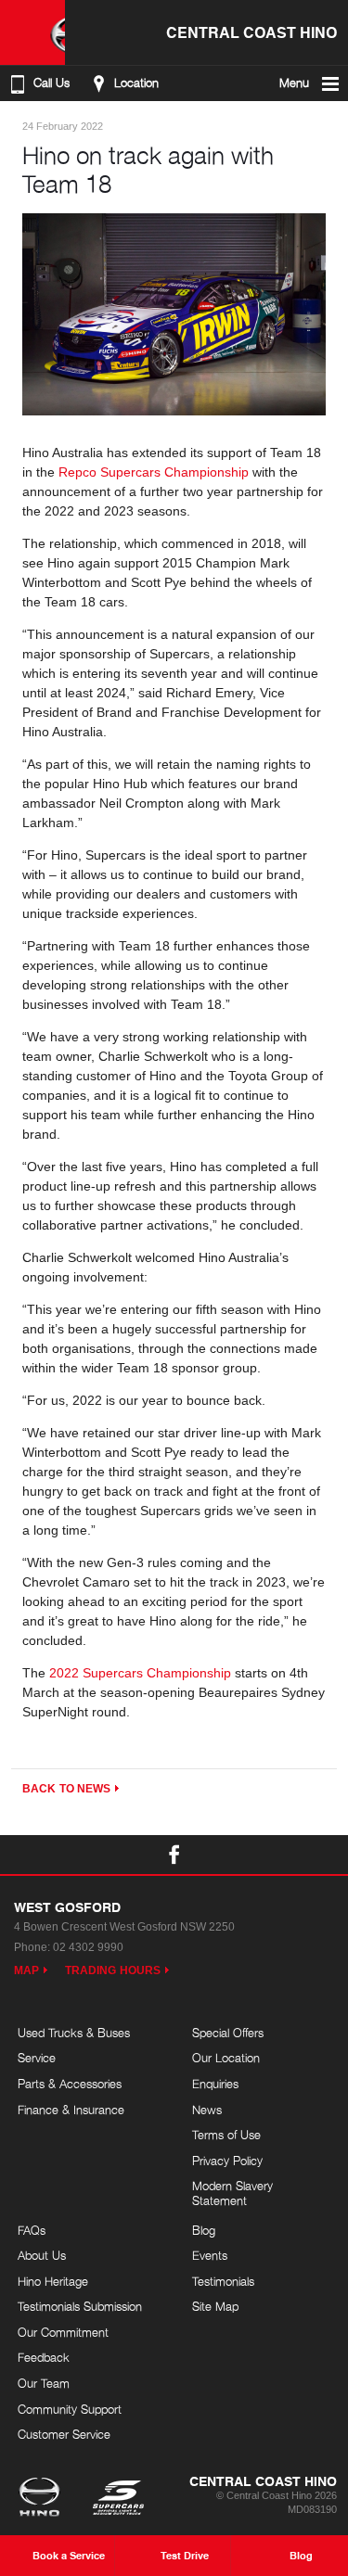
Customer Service (64, 2434)
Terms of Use (226, 2135)
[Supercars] (117, 2499)
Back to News (66, 1789)
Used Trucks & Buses (74, 2033)
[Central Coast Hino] (32, 32)
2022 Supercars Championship (140, 1673)
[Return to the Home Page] (43, 2499)
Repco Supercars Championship (154, 472)
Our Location (226, 2058)
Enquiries (215, 2084)
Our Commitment (63, 2332)
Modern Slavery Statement (232, 2193)
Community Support (70, 2409)
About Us (42, 2255)
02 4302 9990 (88, 1947)
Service (37, 2058)
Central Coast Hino (251, 32)
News (207, 2110)
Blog (204, 2230)
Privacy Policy (227, 2161)
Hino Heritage (53, 2281)
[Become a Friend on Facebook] (174, 1855)
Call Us (52, 83)
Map (26, 1970)
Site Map (215, 2306)
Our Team (44, 2383)
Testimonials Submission (80, 2306)
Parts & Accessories (70, 2084)
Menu (294, 83)
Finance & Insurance (71, 2110)
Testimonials (223, 2281)
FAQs (32, 2230)
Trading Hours (113, 1970)
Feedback (44, 2357)
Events (210, 2255)
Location (136, 83)
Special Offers (228, 2033)
